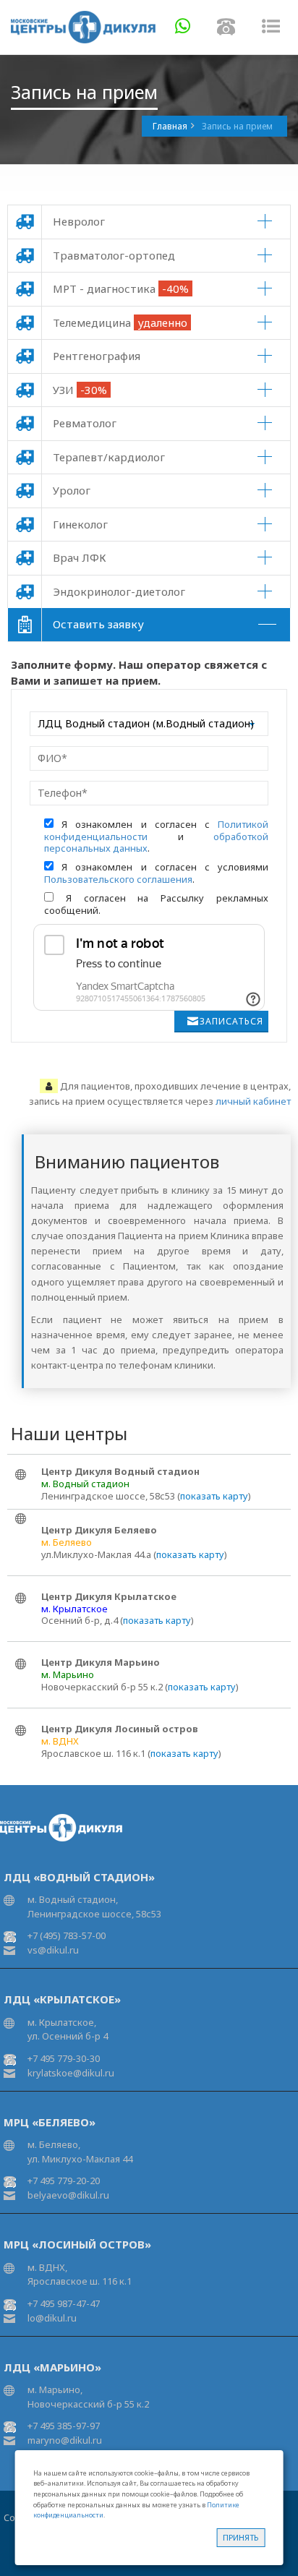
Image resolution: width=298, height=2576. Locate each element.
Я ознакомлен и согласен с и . (156, 836)
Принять (240, 2537)
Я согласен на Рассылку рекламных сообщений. (156, 904)
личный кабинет (253, 1101)
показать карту (214, 1496)
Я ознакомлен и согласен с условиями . (156, 873)
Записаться (231, 1021)
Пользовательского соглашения (118, 879)
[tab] (149, 222)
